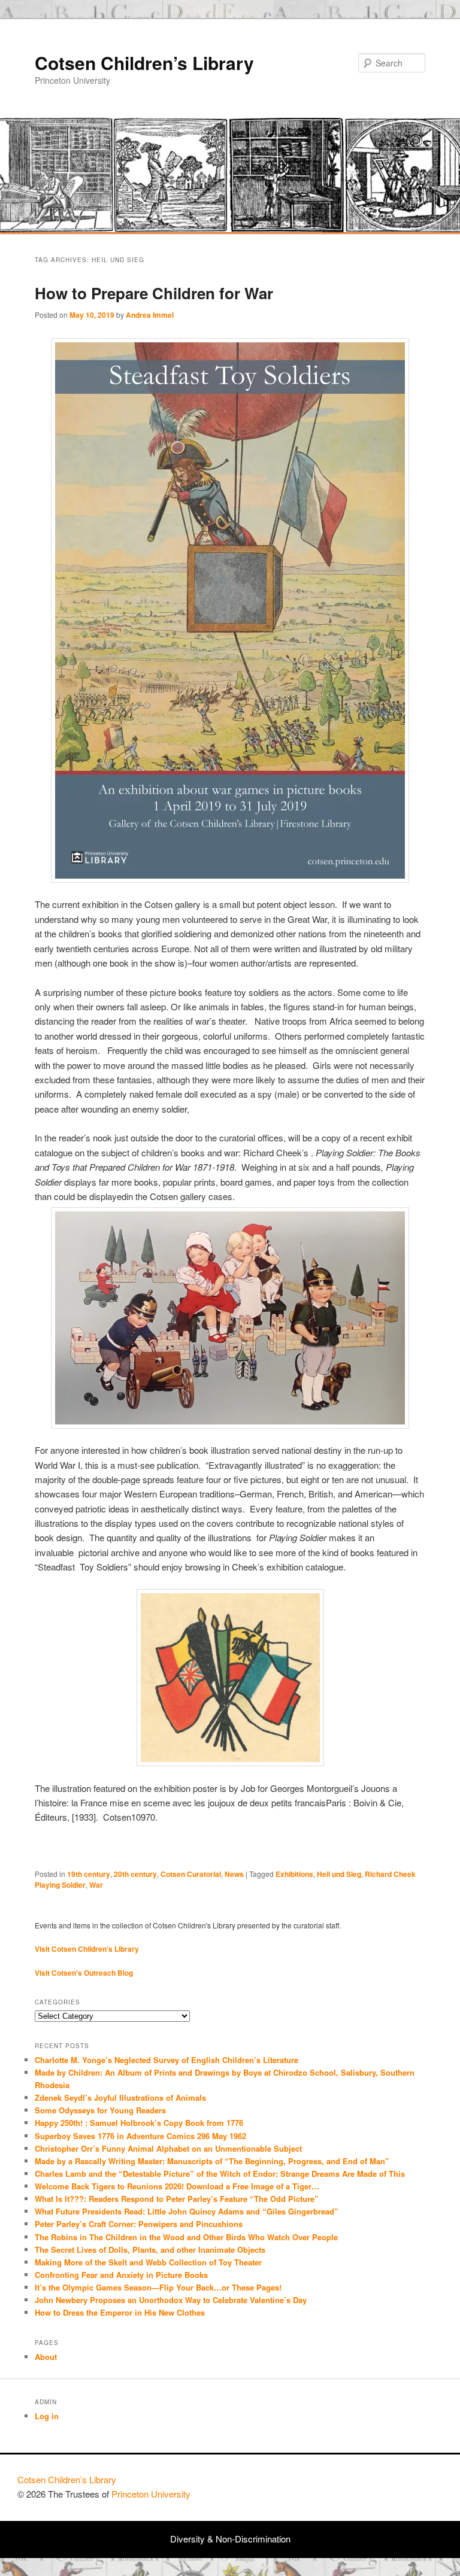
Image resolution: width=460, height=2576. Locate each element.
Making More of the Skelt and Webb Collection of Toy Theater (148, 2262)
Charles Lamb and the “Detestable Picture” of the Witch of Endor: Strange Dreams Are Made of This (220, 2173)
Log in (47, 2416)
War (96, 1885)
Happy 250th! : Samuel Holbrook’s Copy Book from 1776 (139, 2123)
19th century (89, 1874)
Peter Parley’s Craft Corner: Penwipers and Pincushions (139, 2224)
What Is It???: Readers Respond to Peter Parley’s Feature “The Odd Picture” (178, 2199)
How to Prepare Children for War (154, 293)
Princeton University (398, 2485)
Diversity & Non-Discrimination (230, 2539)
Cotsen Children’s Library (144, 63)
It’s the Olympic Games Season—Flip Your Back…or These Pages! (158, 2287)
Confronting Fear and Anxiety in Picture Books (121, 2275)
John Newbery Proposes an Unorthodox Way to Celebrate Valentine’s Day (171, 2300)
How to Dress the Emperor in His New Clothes (120, 2312)
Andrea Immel (150, 315)
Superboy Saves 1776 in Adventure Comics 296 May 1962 (140, 2136)
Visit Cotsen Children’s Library (87, 1949)
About (46, 2357)
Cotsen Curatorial (191, 1874)
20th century (135, 1874)
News (234, 1874)
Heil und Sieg (339, 1874)
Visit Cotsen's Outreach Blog (84, 1973)
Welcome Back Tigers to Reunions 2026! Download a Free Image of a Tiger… (177, 2186)
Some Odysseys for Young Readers (100, 2110)
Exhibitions (294, 1874)
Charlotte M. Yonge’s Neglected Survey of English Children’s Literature (167, 2060)
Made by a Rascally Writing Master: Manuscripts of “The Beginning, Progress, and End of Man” (212, 2161)
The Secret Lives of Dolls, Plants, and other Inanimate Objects (150, 2250)
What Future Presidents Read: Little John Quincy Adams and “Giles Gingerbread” (187, 2211)
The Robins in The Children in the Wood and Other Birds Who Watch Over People (186, 2237)
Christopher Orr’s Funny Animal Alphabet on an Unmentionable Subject (168, 2148)
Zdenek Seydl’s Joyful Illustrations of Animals (120, 2097)
